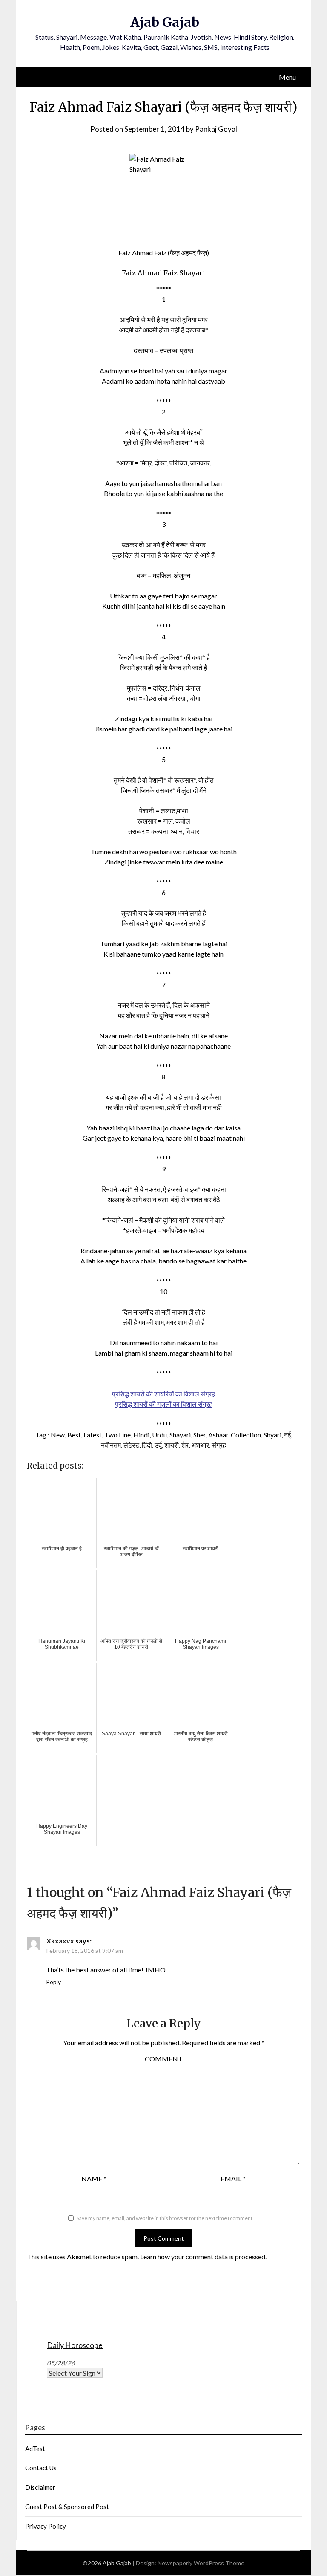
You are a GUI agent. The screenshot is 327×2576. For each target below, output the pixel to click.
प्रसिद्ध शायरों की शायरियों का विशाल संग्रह (163, 1394)
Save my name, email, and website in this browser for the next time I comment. (165, 2218)
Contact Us (41, 2468)
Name (94, 2178)
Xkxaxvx (60, 1941)
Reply (53, 1982)
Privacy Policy (46, 2526)
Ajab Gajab (165, 22)
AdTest (35, 2449)
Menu (287, 77)
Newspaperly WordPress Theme (201, 2563)
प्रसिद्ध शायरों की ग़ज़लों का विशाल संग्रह (164, 1404)
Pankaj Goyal (216, 129)
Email (233, 2178)
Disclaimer (40, 2487)
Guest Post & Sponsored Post (67, 2507)
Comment (164, 2059)
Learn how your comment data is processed (203, 2257)
